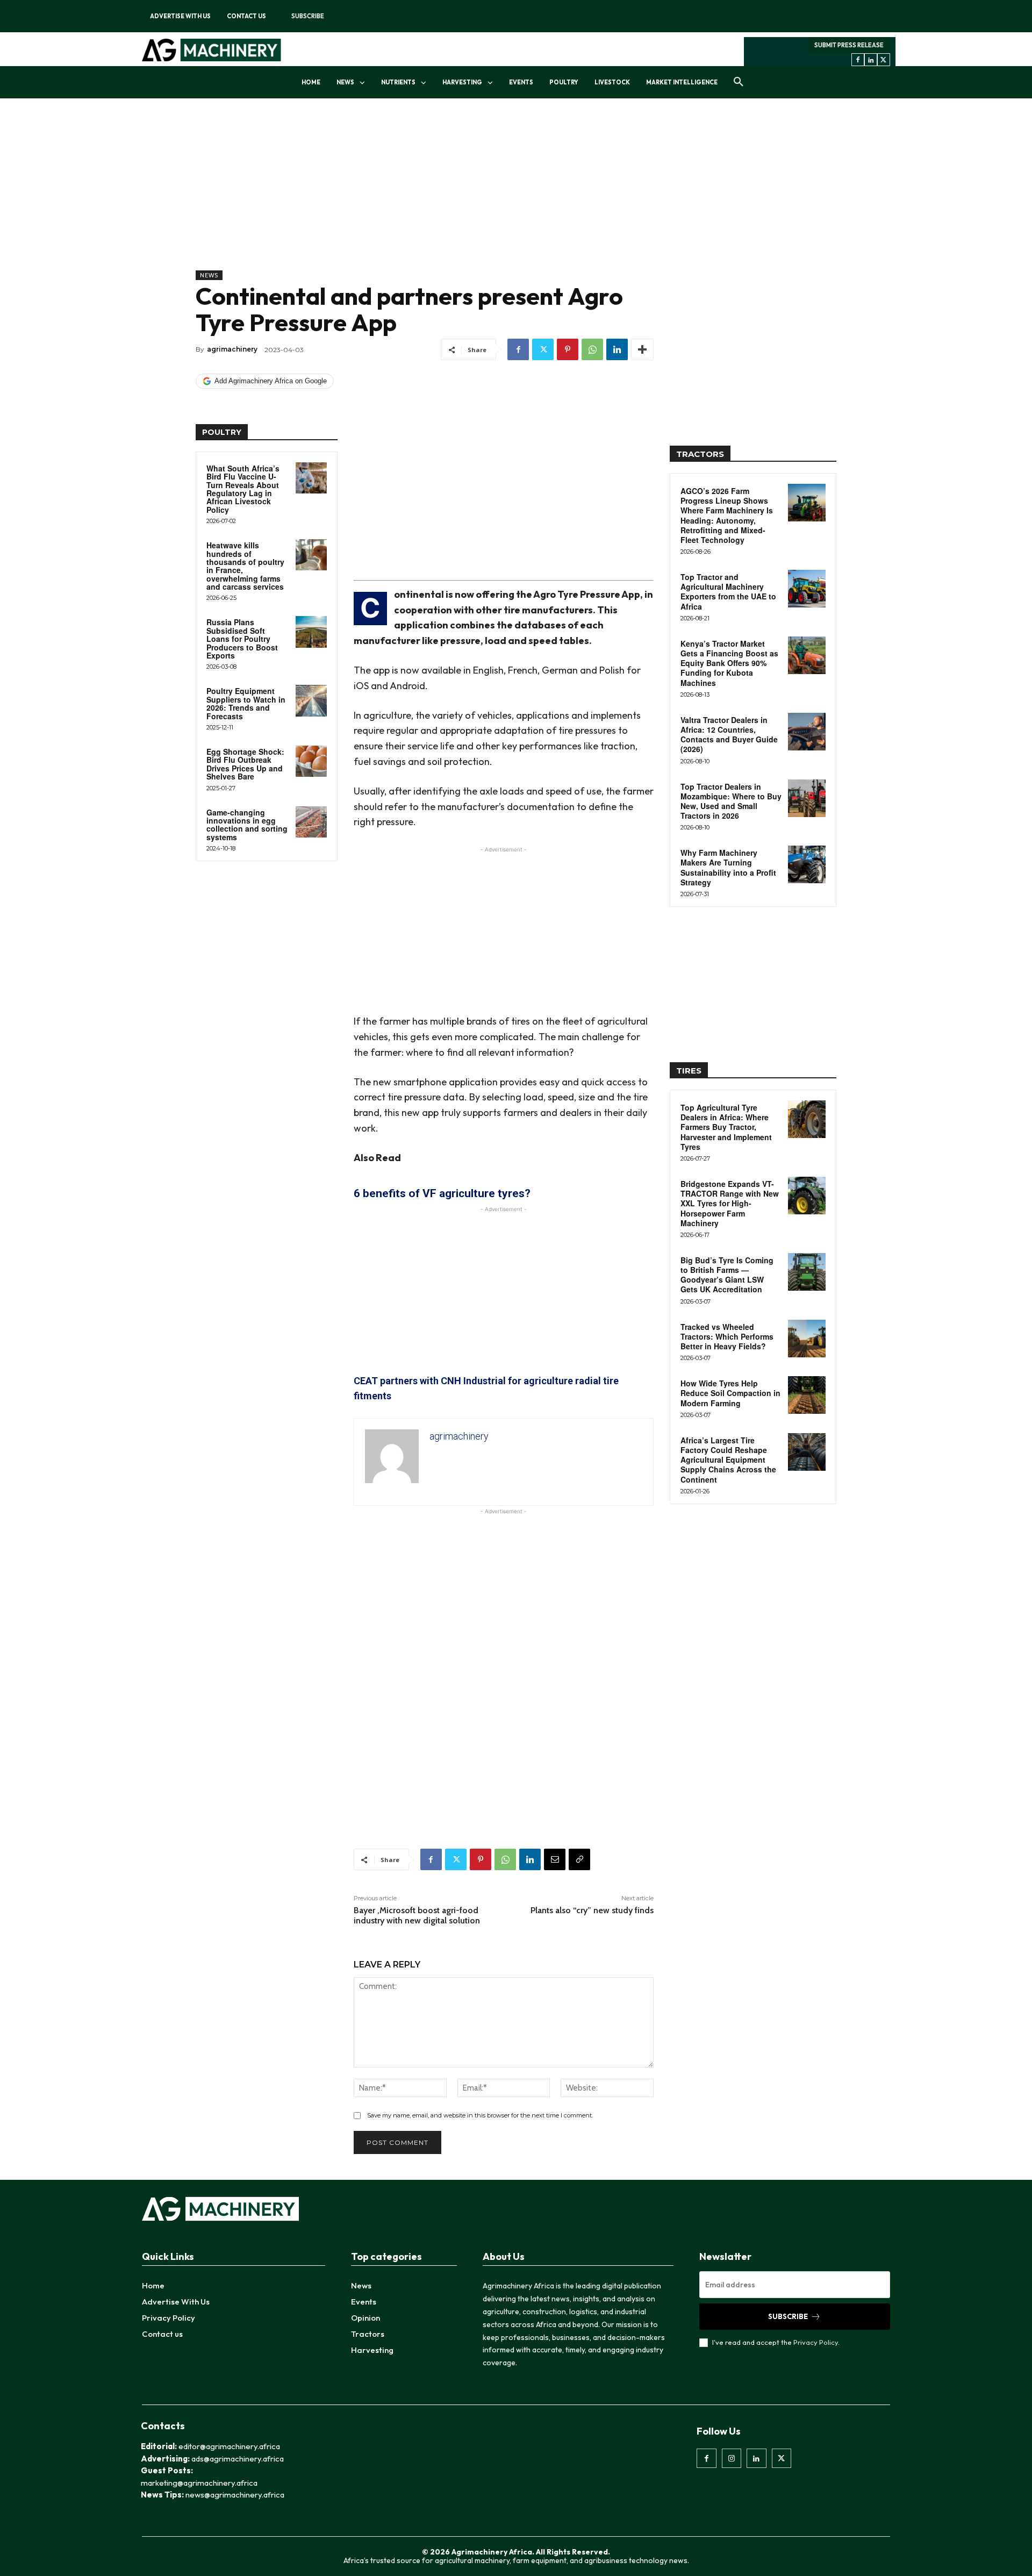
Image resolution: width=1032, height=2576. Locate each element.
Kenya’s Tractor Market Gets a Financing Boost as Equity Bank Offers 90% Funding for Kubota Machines (729, 663)
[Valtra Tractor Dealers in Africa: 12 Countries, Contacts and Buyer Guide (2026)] (807, 732)
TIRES (689, 1071)
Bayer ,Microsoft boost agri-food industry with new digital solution (417, 1915)
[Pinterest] (568, 349)
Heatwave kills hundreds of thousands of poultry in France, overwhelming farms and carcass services (245, 566)
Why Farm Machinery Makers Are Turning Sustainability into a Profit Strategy (728, 867)
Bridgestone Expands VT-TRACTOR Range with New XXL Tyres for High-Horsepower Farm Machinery (730, 1203)
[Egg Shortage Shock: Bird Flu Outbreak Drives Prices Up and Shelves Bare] (311, 761)
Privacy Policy (816, 2342)
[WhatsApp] (592, 349)
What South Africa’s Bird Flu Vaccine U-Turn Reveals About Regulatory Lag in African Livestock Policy (243, 489)
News (209, 275)
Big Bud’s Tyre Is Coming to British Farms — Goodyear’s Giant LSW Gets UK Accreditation (727, 1275)
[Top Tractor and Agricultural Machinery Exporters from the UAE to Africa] (807, 589)
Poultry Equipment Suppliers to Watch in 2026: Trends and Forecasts (246, 703)
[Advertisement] (425, 195)
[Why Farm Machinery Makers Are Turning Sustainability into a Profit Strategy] (807, 864)
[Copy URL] (579, 1859)
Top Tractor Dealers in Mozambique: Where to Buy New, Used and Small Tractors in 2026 (731, 801)
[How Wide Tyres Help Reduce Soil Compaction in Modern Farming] (807, 1395)
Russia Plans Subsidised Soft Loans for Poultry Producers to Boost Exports (242, 639)
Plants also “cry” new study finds (592, 1910)
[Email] (555, 1859)
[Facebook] (858, 60)
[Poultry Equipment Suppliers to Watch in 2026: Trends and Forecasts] (311, 700)
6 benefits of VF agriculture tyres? (442, 1193)
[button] (739, 82)
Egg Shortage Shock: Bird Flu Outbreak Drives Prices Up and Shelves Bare (245, 764)
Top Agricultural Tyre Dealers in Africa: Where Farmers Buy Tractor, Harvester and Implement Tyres (726, 1127)
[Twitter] (884, 60)
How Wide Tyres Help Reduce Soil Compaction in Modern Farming (730, 1393)
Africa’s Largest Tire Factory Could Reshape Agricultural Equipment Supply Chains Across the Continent (728, 1460)
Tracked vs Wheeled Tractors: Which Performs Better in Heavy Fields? (727, 1336)
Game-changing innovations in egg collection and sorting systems (247, 825)
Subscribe (788, 2316)
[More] (642, 349)
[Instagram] (732, 2458)
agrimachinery (232, 349)
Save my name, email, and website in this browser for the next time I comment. (480, 2115)
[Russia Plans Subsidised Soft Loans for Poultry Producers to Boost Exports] (311, 632)
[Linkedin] (871, 60)
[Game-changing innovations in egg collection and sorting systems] (311, 822)
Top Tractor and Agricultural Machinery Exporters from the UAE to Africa (728, 592)
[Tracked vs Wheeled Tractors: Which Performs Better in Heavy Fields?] (807, 1339)
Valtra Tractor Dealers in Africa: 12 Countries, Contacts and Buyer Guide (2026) (729, 735)
